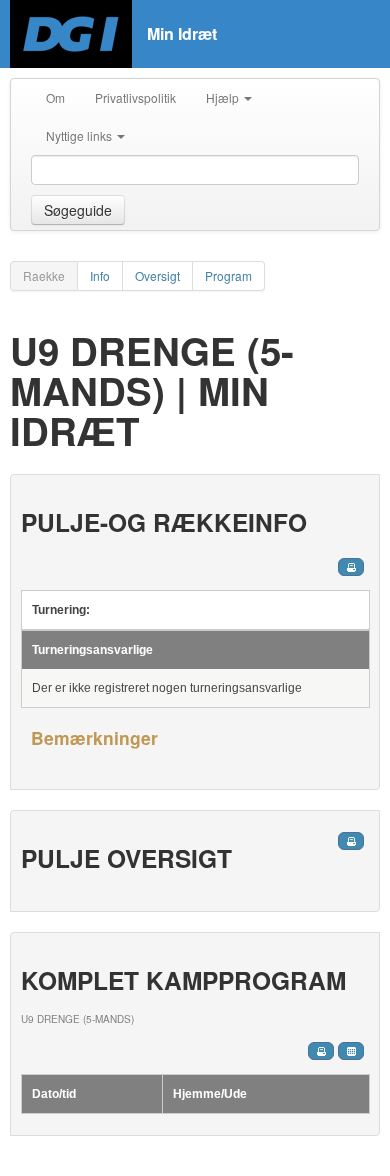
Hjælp (224, 97)
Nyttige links (80, 135)
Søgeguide (78, 210)
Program (228, 275)
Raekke (44, 275)
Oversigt (157, 275)
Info (100, 275)
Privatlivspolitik (135, 97)
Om (55, 97)
